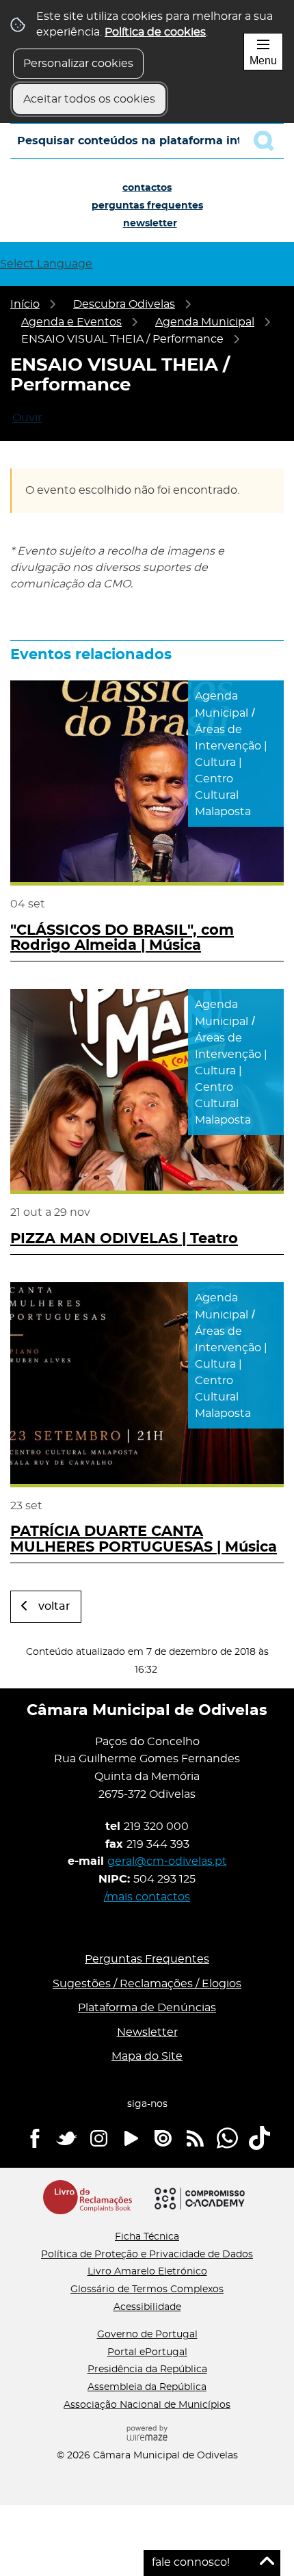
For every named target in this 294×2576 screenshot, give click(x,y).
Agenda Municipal (205, 322)
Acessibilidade (147, 2307)
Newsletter (150, 224)
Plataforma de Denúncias (147, 2008)
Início (25, 304)
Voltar (54, 1606)
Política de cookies (155, 32)
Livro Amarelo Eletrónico (147, 2272)
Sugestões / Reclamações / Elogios (147, 1984)
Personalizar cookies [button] (78, 64)
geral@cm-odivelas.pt (167, 1861)
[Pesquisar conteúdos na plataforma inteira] (269, 141)
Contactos (147, 188)
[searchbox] (147, 141)
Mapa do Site (147, 2056)
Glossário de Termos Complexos (147, 2289)
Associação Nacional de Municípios (147, 2405)
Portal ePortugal (147, 2352)
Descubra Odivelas (124, 304)
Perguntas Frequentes (147, 206)
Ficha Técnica (147, 2237)
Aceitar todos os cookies (89, 99)
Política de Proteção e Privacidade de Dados (147, 2255)
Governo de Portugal (147, 2335)
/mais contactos (147, 1897)
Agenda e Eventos (71, 322)
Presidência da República (147, 2369)
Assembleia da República (147, 2387)
